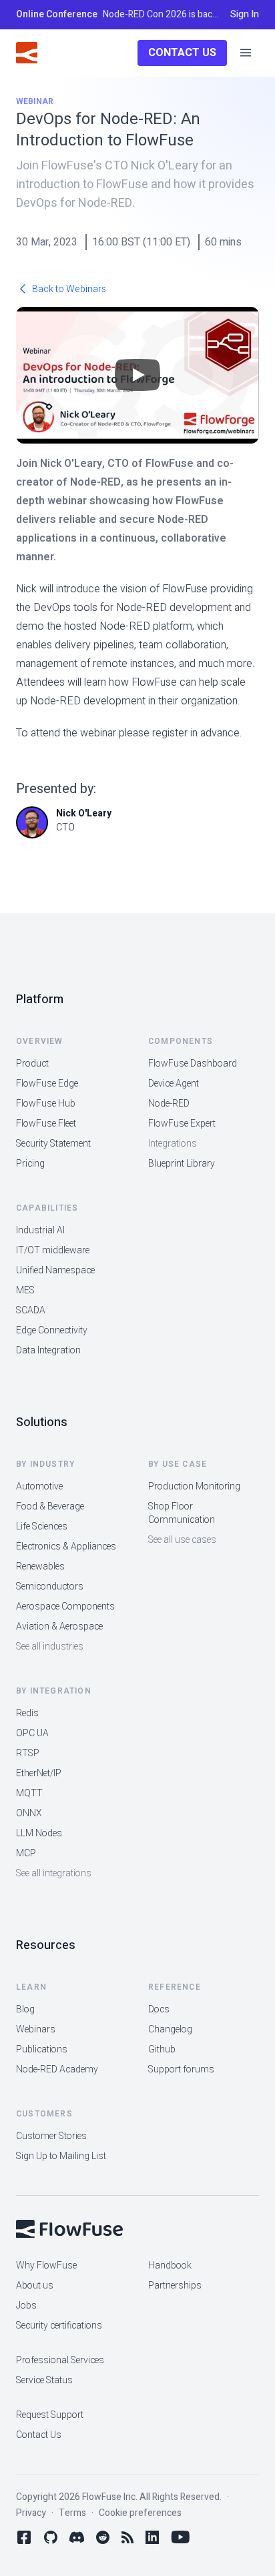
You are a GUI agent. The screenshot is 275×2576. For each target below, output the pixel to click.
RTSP (28, 1753)
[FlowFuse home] (27, 53)
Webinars (36, 2029)
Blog (25, 2009)
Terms (72, 2513)
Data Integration (48, 1350)
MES (25, 1290)
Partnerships (175, 2286)
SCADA (31, 1310)
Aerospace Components (65, 1606)
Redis (27, 1713)
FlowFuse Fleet (46, 1124)
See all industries (50, 1647)
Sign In (245, 15)
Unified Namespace (55, 1270)
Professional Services (60, 2360)
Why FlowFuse (46, 2266)
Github (162, 2049)
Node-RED (169, 1104)
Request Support (50, 2415)
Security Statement (53, 1144)
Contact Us (182, 53)
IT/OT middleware (53, 1250)
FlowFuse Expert (182, 1124)
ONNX (29, 1813)
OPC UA (32, 1733)
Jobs (26, 2306)
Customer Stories (51, 2136)
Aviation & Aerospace (59, 1627)
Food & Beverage (50, 1506)
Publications (42, 2049)
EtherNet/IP (39, 1773)
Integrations (173, 1144)
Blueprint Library (182, 1164)
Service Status (44, 2380)
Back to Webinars (69, 289)
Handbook (170, 2266)
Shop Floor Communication (182, 1513)
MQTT (29, 1793)
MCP (26, 1853)
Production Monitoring (194, 1486)
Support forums (181, 2069)
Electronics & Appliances (66, 1546)
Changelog (170, 2029)
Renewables (40, 1566)
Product (32, 1064)
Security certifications (59, 2326)
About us (35, 2286)
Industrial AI (40, 1230)
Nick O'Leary (84, 813)
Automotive (39, 1486)
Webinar (35, 101)
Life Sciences (42, 1526)
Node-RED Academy (57, 2069)
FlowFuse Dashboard (193, 1064)
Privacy (31, 2513)
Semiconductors (50, 1586)
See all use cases (182, 1540)
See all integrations (54, 1873)
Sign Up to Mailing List (61, 2156)
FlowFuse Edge (47, 1084)
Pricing (30, 1164)
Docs (159, 2009)
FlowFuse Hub (46, 1104)
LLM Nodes (39, 1833)
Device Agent (174, 1084)
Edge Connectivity (52, 1330)
